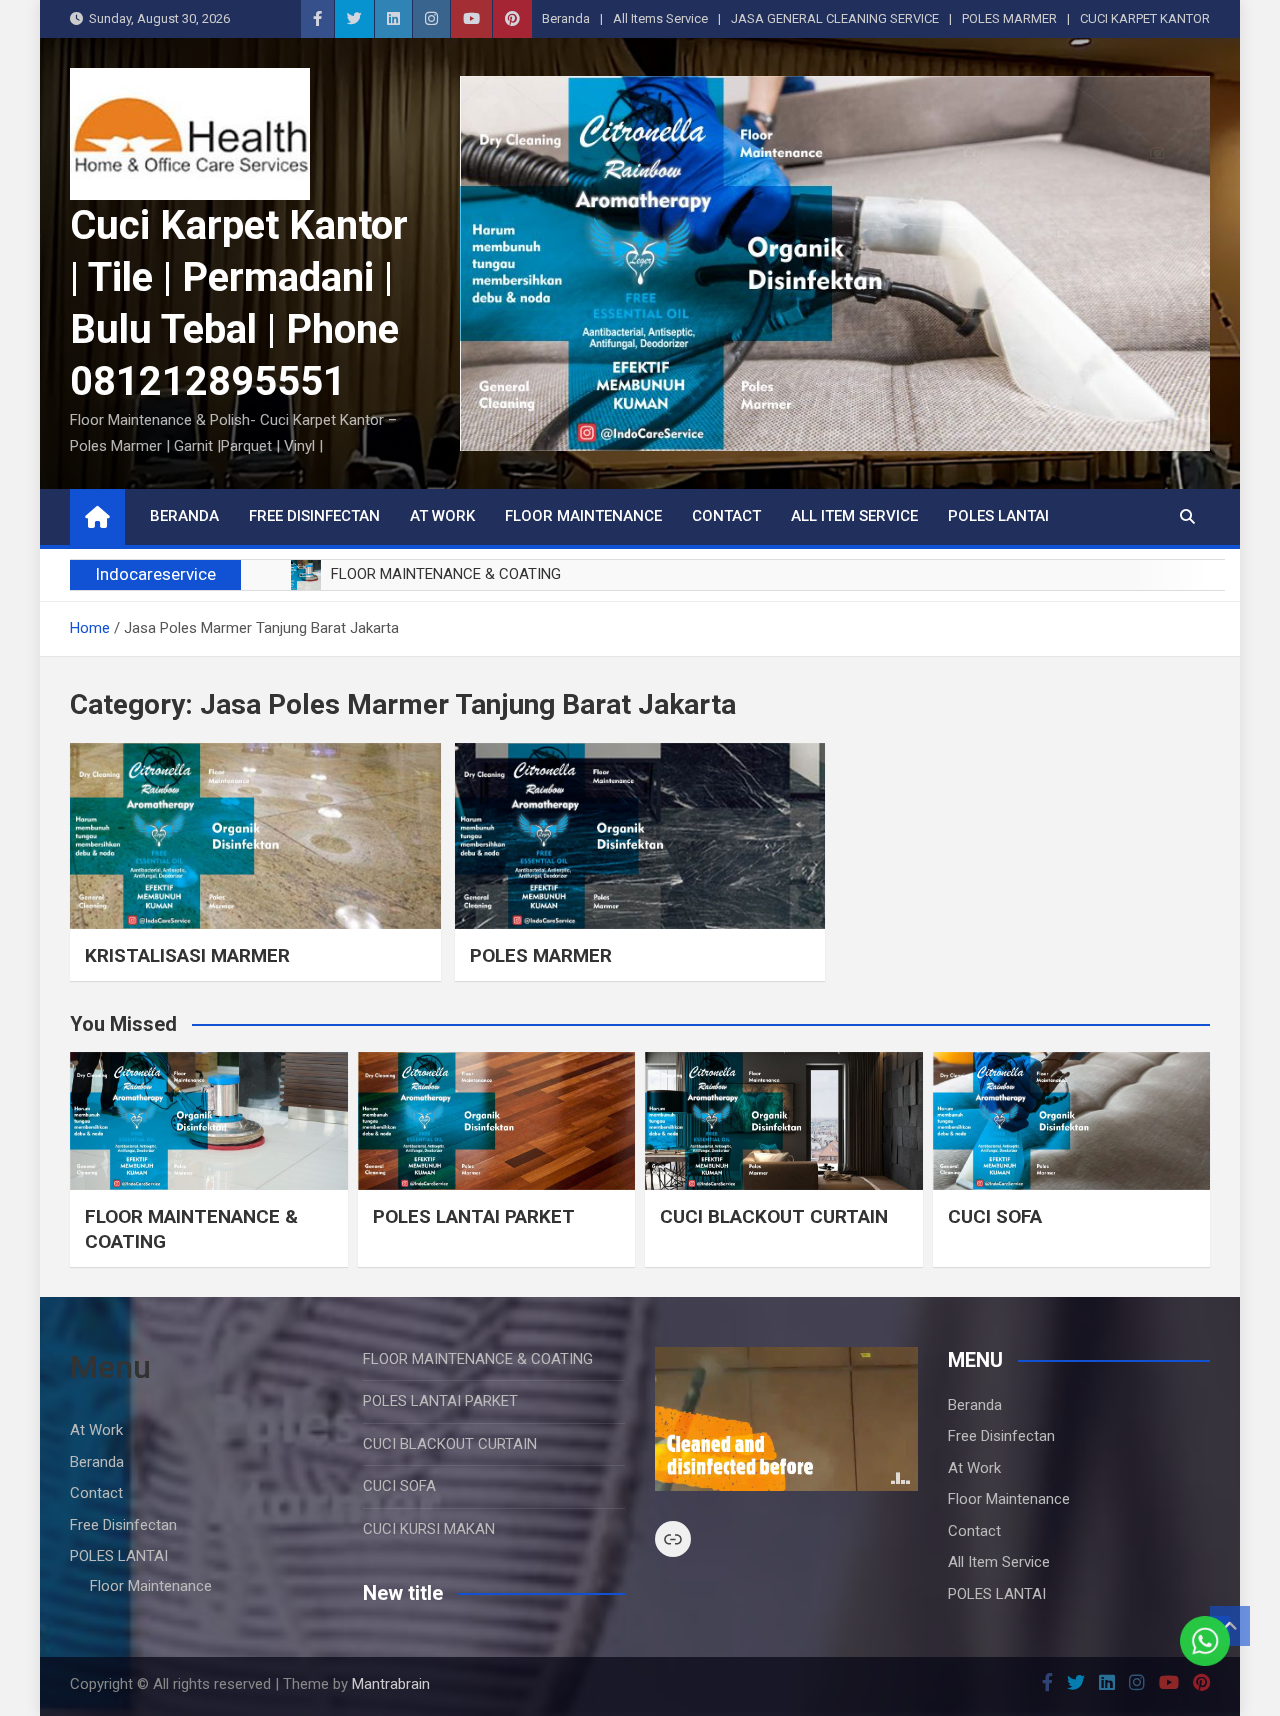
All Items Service (660, 18)
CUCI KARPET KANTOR (1145, 18)
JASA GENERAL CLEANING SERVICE (835, 18)
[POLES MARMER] (640, 835)
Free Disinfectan (314, 516)
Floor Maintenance (583, 516)
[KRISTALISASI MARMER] (255, 835)
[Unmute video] (786, 1419)
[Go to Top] (1230, 1626)
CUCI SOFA (995, 1216)
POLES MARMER (1009, 18)
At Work (442, 516)
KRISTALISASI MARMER (187, 955)
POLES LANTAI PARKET (474, 1216)
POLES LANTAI (998, 516)
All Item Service (854, 516)
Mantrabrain (391, 1684)
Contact (726, 516)
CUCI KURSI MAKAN (429, 1529)
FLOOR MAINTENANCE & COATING (478, 1359)
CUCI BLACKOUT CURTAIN (774, 1216)
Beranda (566, 18)
